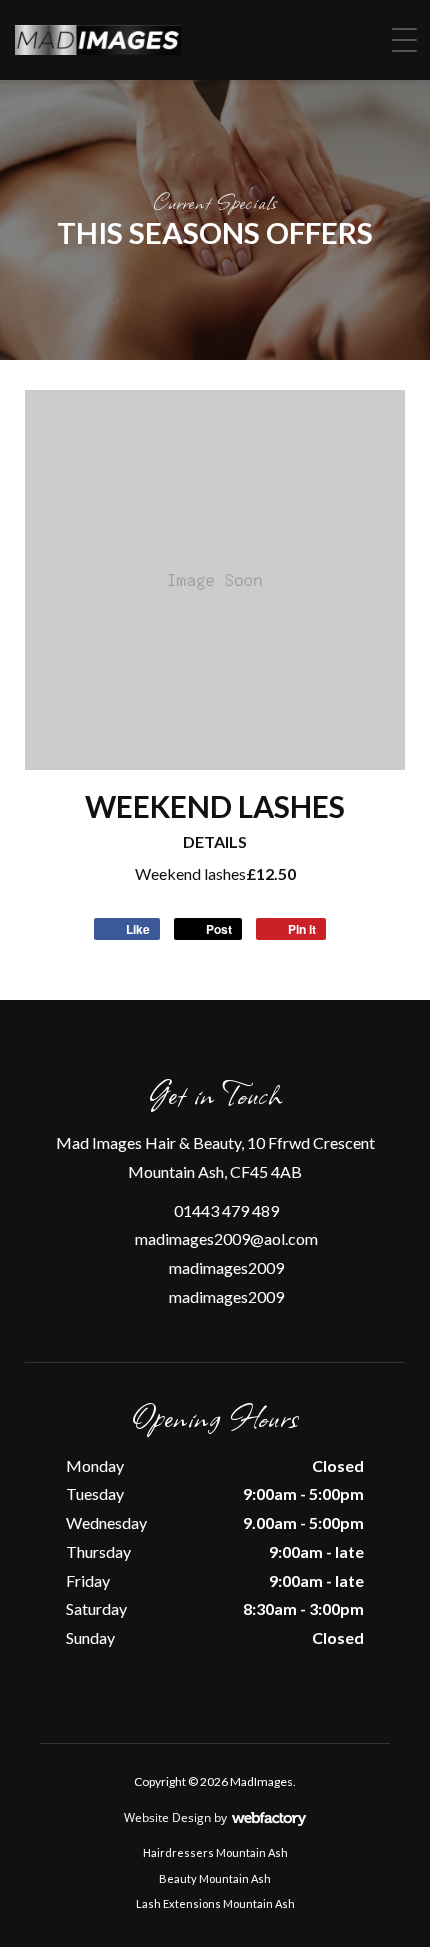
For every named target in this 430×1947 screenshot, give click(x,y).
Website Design (167, 1817)
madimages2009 (226, 1267)
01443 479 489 (226, 1210)
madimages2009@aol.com (226, 1238)
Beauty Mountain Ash (215, 1878)
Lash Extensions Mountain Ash (215, 1903)
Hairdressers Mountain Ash (215, 1852)
